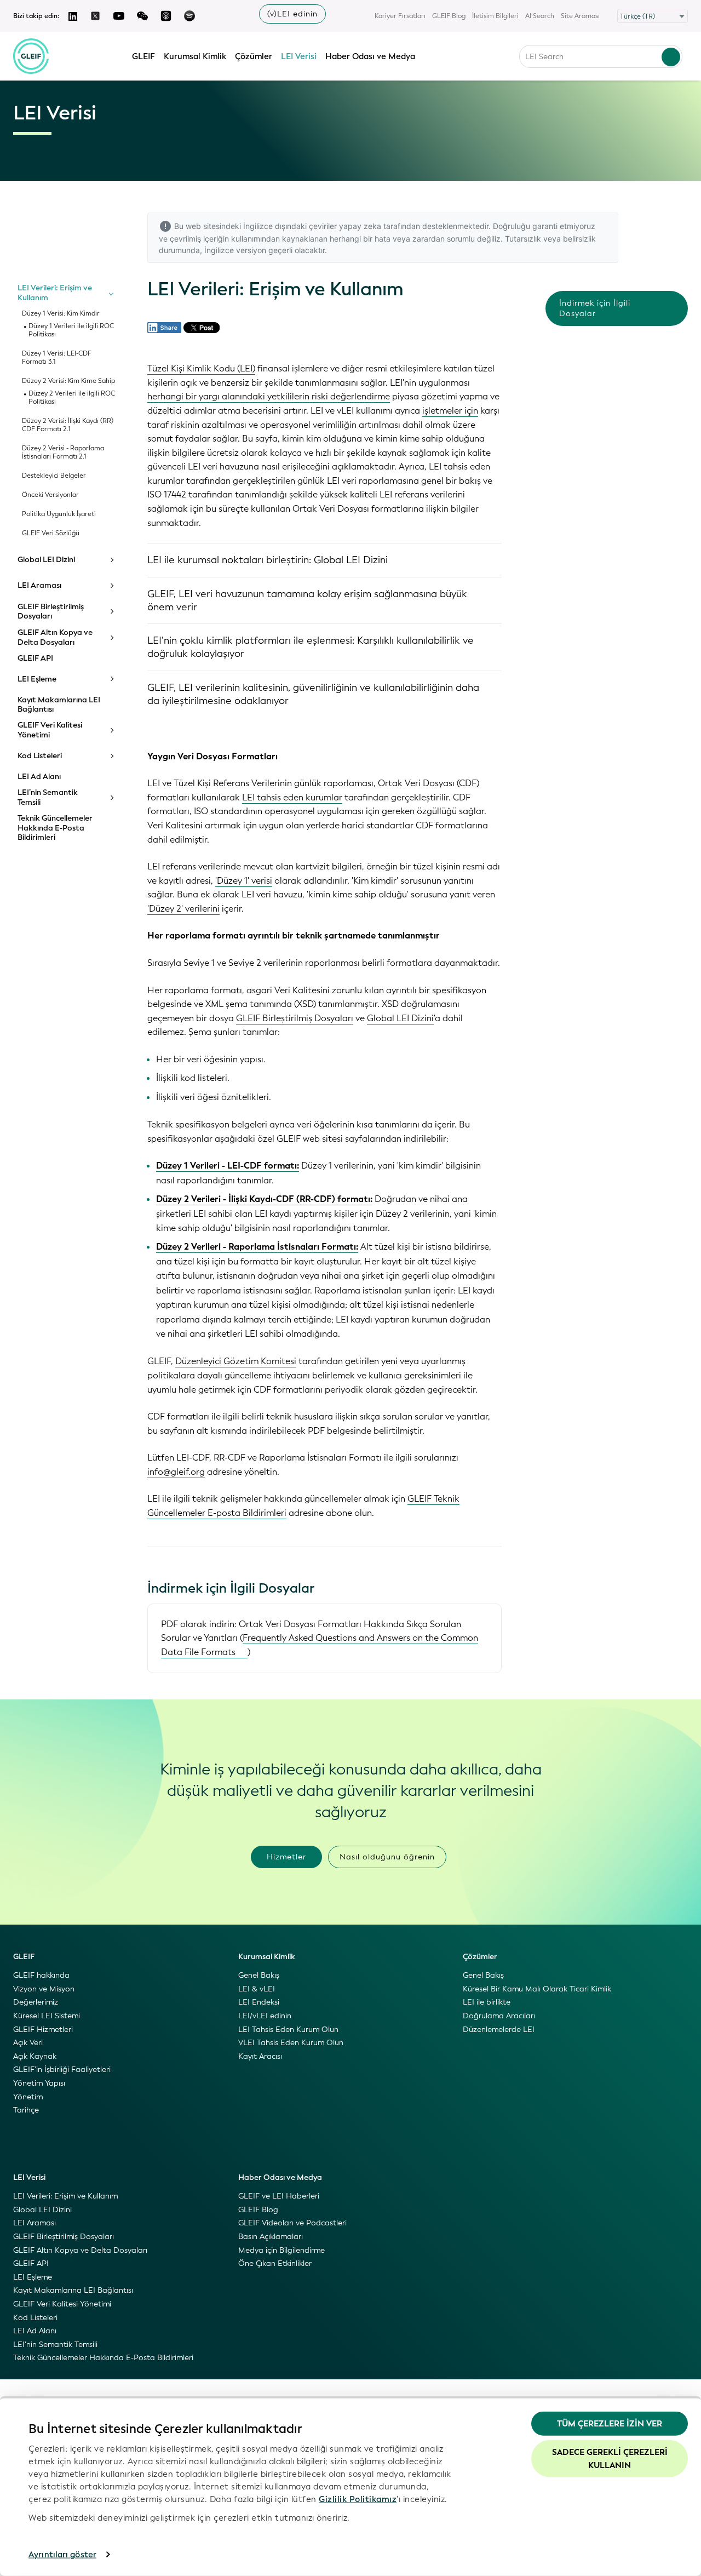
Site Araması (580, 16)
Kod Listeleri (40, 756)
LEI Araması (39, 586)
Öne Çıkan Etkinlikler (275, 2263)
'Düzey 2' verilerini (183, 909)
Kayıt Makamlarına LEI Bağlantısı (59, 705)
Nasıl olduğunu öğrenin (387, 1857)
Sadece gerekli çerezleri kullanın (610, 2458)
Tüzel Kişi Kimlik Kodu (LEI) (201, 368)
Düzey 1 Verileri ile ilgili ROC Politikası (71, 330)
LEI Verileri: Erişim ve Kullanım (55, 293)
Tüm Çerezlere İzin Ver (610, 2424)
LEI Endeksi (259, 2002)
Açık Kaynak (35, 2056)
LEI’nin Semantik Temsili (48, 797)
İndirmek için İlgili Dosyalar (595, 308)
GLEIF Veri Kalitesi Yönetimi (50, 730)
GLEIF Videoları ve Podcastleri (292, 2223)
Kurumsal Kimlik (195, 56)
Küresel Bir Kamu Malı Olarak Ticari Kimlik (537, 1989)
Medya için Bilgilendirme (281, 2250)
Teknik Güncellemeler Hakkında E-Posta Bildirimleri (55, 828)
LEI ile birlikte (487, 2002)
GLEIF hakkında (41, 1975)
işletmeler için (450, 411)
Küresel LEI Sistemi (47, 2016)
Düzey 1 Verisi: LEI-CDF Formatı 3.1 (57, 358)
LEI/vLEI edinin (265, 2016)
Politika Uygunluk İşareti (59, 514)
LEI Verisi (299, 56)
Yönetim (28, 2097)
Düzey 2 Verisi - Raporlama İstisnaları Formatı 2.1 (63, 453)
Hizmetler (286, 1857)
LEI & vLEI (257, 1989)
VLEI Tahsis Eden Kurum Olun (291, 2043)
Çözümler (254, 56)
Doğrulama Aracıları (499, 2016)
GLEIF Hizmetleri (43, 2030)
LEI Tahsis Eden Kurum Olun (288, 2030)
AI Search (540, 16)
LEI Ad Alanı (39, 777)
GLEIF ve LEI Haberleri (279, 2196)
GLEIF (143, 56)
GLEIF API (35, 659)
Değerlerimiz (36, 2002)
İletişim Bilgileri (495, 16)
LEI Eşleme (37, 679)
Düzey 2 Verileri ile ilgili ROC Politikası (72, 398)
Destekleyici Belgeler (54, 476)
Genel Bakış (259, 1975)
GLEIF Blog (449, 16)
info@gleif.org (176, 1472)
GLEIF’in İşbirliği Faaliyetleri (62, 2070)
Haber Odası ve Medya (370, 56)
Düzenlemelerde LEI (499, 2030)
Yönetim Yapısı (39, 2083)
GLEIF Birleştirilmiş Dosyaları (51, 612)
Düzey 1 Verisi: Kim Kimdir (61, 314)
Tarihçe (26, 2110)
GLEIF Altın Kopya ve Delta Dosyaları (55, 637)
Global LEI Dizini (46, 560)
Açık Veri (28, 2043)
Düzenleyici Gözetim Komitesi (236, 1361)
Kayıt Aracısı (260, 2056)
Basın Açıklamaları (271, 2237)
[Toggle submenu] (111, 293)
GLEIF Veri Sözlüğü (51, 533)
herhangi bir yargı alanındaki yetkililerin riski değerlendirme (269, 396)
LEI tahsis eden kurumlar (292, 797)
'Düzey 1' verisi (244, 881)
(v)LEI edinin (292, 14)
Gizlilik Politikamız (358, 2499)
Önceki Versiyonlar (50, 495)
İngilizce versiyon (235, 250)
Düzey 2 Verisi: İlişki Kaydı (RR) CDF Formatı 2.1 (68, 425)
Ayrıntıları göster (62, 2555)
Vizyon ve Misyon (44, 1989)
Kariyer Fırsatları (400, 16)
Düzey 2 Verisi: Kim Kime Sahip (68, 381)
